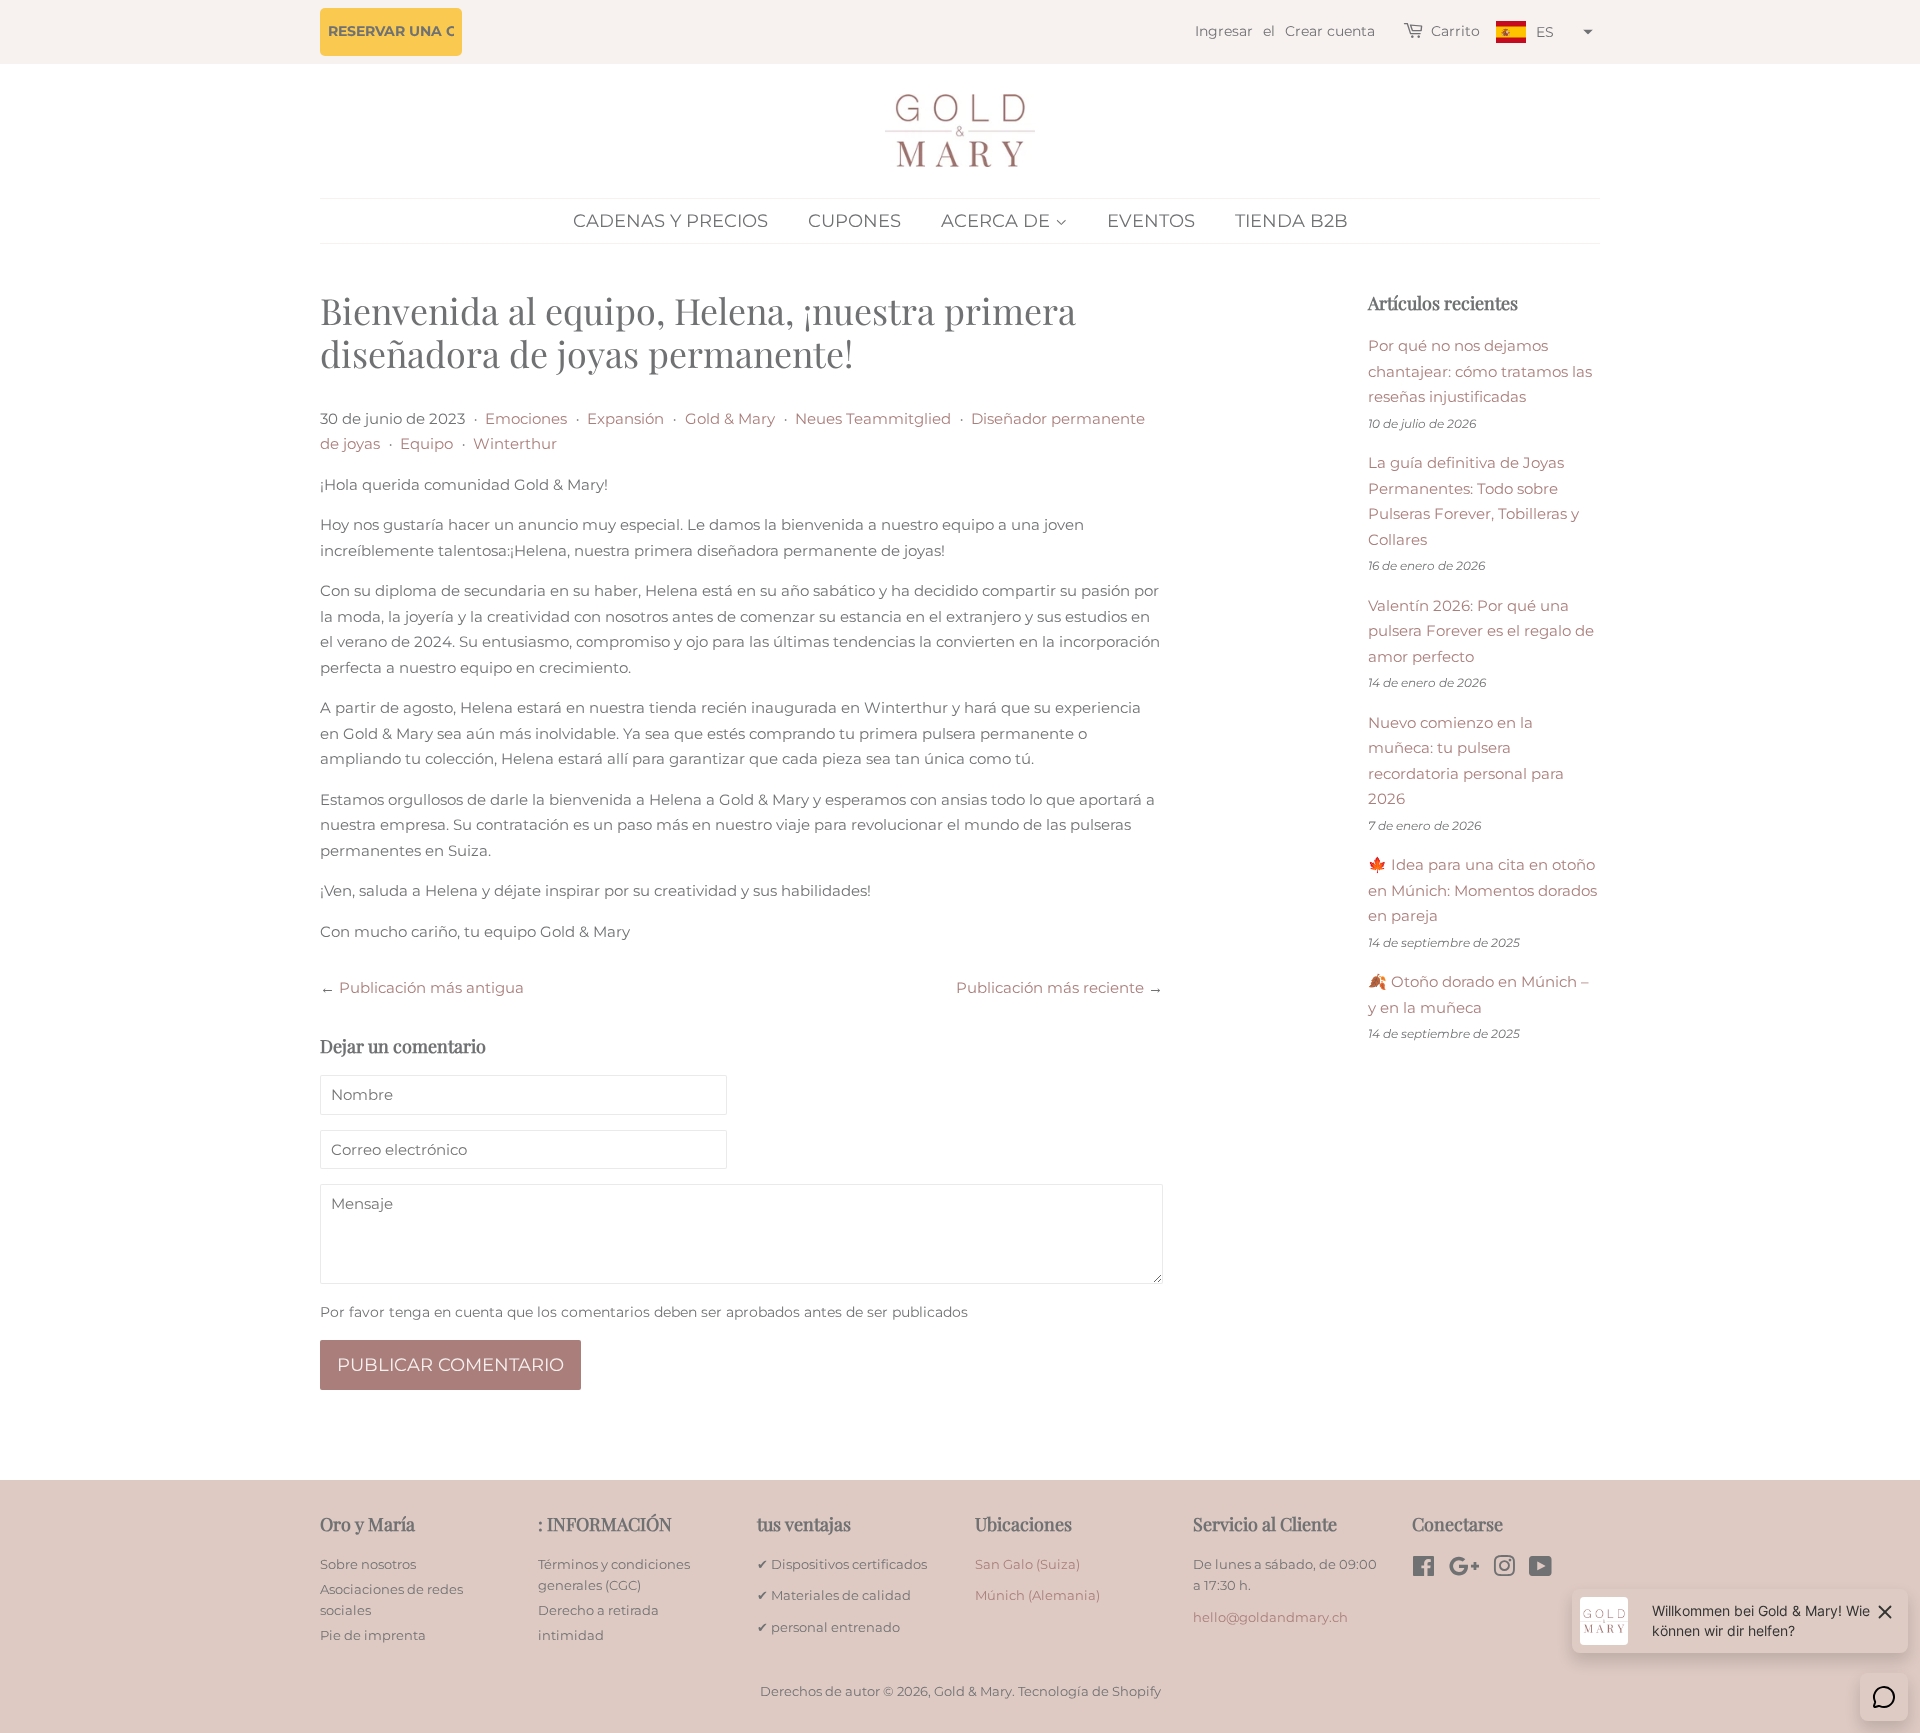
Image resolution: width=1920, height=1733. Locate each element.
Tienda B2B (1291, 221)
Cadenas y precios (670, 221)
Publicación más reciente (1050, 987)
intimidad (571, 1635)
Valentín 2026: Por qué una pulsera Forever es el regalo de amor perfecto (1481, 631)
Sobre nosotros (368, 1564)
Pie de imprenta (373, 1635)
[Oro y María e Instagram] (1504, 1570)
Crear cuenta (1330, 31)
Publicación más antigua (431, 987)
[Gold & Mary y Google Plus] (1464, 1570)
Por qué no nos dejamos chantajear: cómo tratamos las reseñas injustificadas (1480, 371)
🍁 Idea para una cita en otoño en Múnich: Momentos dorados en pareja (1482, 890)
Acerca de (998, 221)
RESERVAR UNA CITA (404, 31)
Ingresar (1224, 31)
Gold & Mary (730, 418)
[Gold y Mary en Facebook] (1423, 1570)
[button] (1542, 32)
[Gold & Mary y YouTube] (1540, 1570)
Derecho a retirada (598, 1610)
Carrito (1455, 31)
